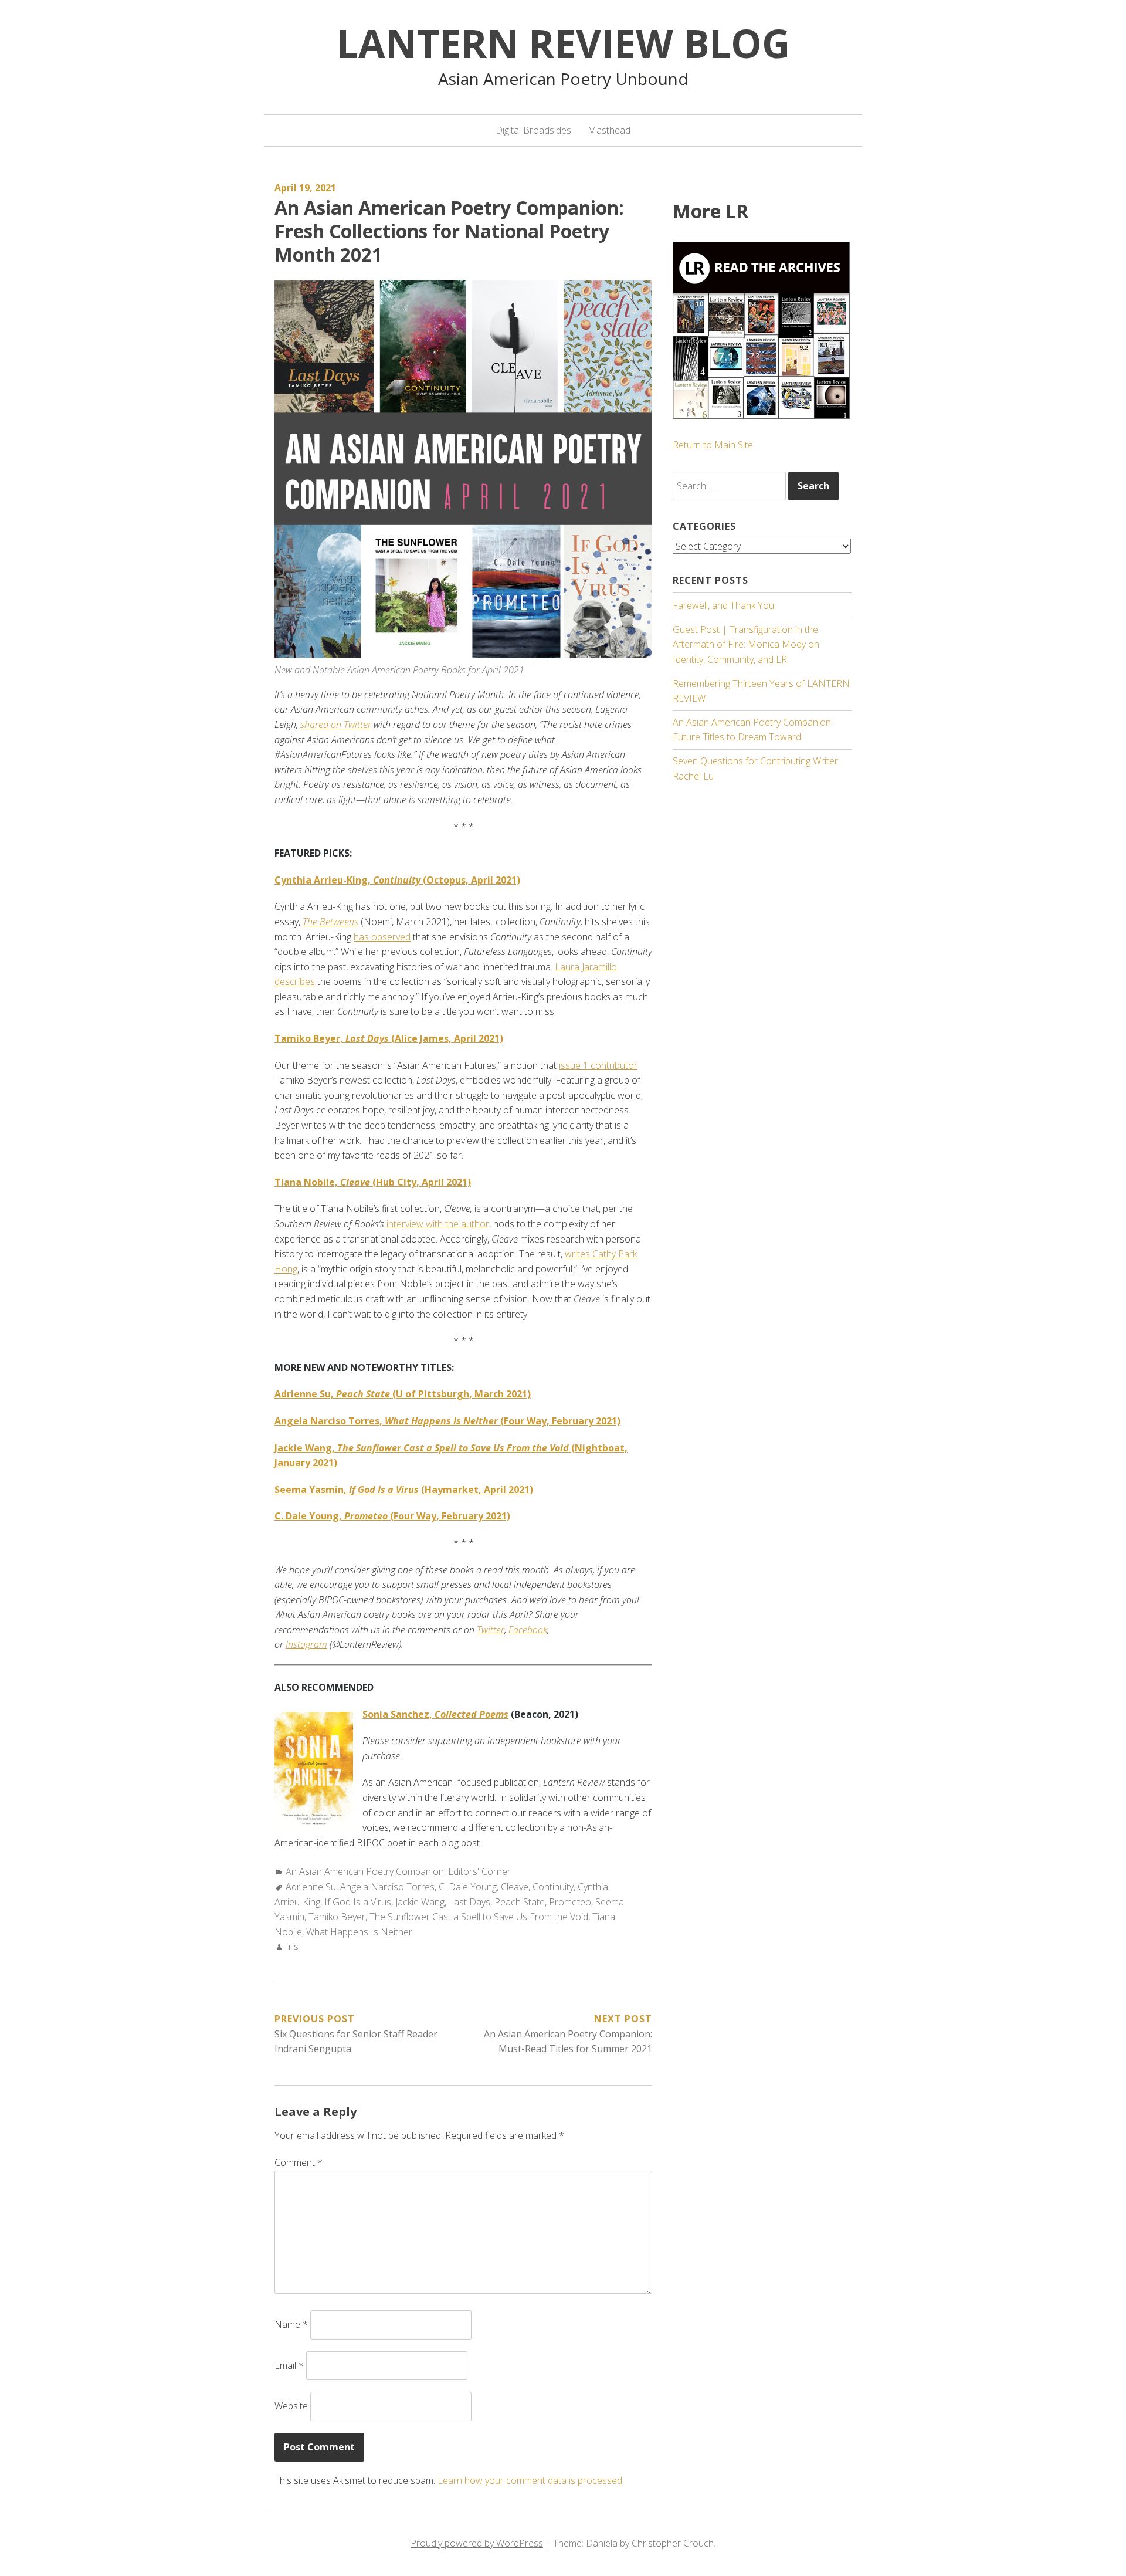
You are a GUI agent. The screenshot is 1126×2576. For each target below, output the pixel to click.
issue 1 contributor (598, 1065)
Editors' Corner (479, 1871)
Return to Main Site (713, 445)
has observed (382, 937)
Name (291, 2324)
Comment (299, 2162)
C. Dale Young (468, 1887)
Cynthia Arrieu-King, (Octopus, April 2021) (397, 880)
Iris (292, 1947)
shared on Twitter (336, 725)
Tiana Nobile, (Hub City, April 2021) (373, 1182)
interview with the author (438, 1224)
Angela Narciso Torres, (364, 1421)
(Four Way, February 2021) (538, 1421)
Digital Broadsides (533, 130)
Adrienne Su (311, 1887)
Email (289, 2365)
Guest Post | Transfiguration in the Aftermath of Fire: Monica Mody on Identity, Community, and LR (746, 644)
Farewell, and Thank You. (724, 605)
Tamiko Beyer (337, 1917)
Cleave (515, 1887)
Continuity (553, 1887)
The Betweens (330, 922)
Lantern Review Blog (563, 43)
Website (291, 2406)
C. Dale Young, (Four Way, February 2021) (392, 1516)
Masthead (609, 130)
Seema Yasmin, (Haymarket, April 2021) (404, 1490)
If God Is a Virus (358, 1902)
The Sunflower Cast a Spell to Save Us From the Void (479, 1917)
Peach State (520, 1902)
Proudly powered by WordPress (477, 2543)
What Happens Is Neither (359, 1932)
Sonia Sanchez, (435, 1714)
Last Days (469, 1902)
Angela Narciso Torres (387, 1887)
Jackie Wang (420, 1902)
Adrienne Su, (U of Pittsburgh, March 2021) (403, 1394)
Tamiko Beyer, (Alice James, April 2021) (389, 1038)
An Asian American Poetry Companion (365, 1871)
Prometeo (570, 1902)
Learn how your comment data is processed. (531, 2480)
